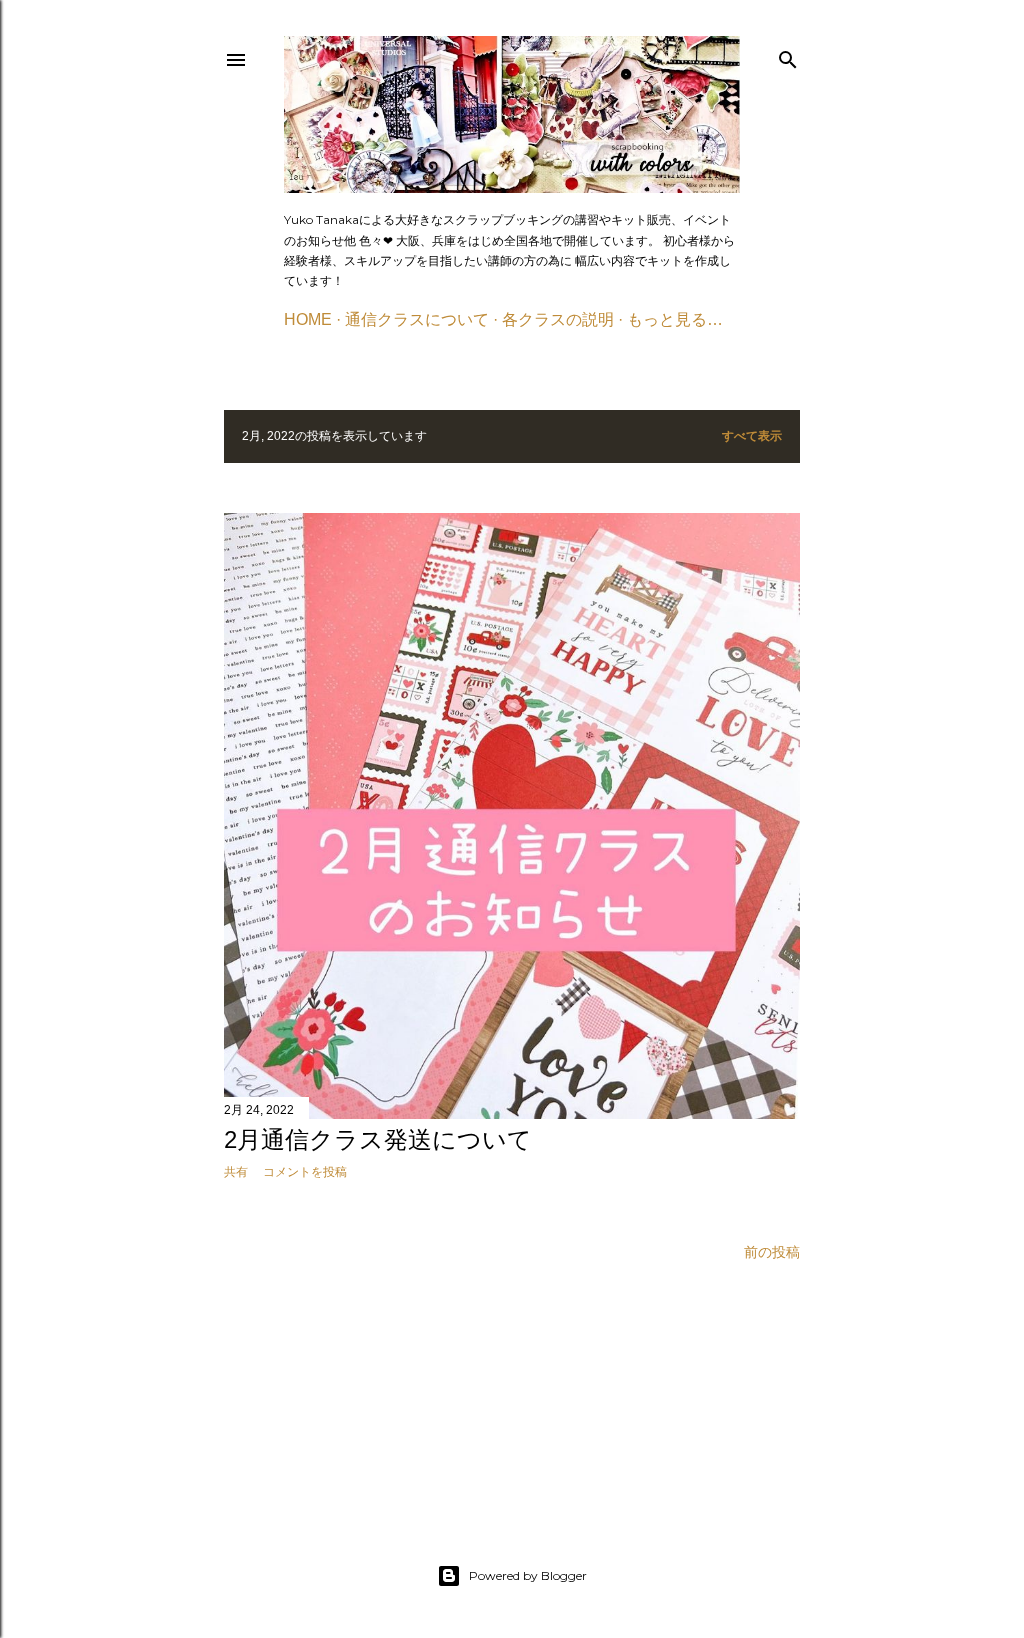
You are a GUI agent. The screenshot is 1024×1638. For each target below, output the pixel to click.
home (308, 319)
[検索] (788, 55)
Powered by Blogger (528, 1575)
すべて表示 (752, 435)
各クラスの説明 (558, 319)
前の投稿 (772, 1252)
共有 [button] (236, 1172)
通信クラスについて (417, 319)
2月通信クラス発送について (378, 1139)
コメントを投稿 (305, 1172)
